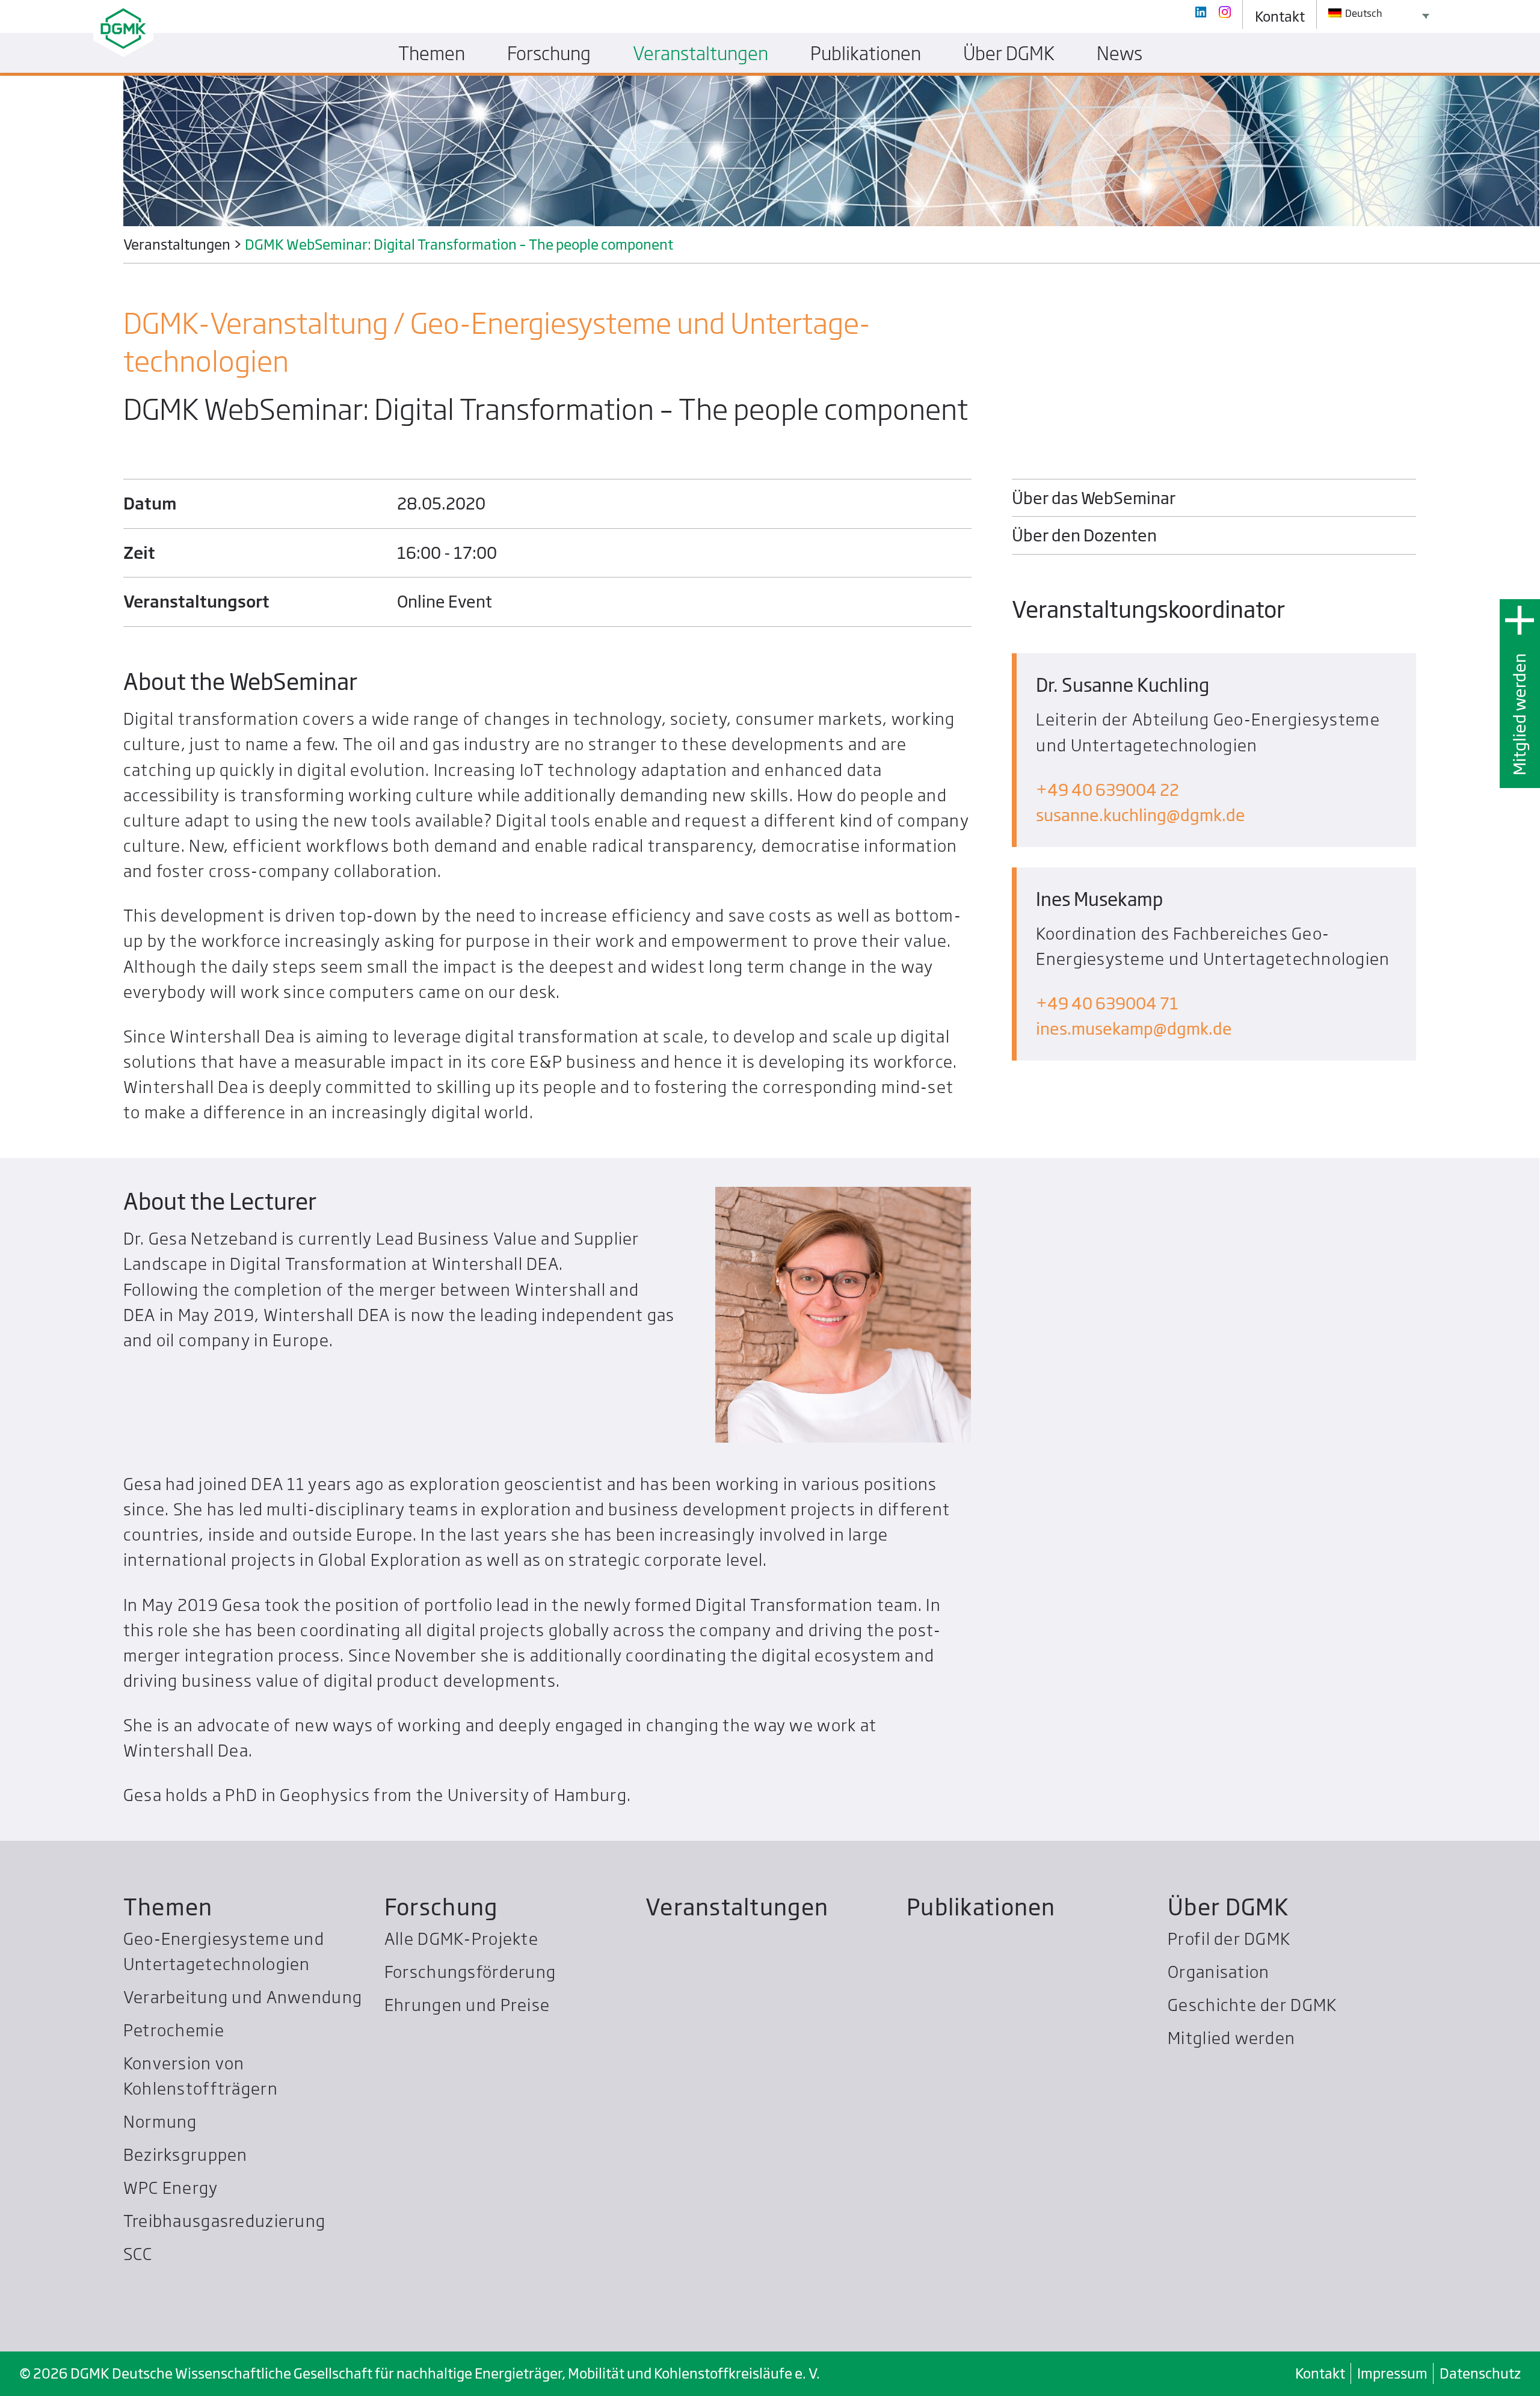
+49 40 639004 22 (1107, 790)
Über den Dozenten (1084, 535)
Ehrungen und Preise (467, 2005)
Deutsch (1363, 13)
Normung (160, 2121)
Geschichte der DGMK (1252, 2005)
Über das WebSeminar (1094, 498)
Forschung (441, 1907)
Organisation (1218, 1972)
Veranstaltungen (737, 1907)
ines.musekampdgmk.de (1134, 1028)
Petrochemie (174, 2030)
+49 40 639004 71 (1107, 1003)
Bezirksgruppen (186, 2154)
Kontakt (1320, 2373)
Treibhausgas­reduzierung (224, 2221)
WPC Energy (171, 2188)
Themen (168, 1907)
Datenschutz (1480, 2373)
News (1120, 53)
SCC (138, 2254)
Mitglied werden (1519, 714)
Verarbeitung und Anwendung (243, 1997)
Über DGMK (1228, 1907)
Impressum (1392, 2373)
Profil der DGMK (1229, 1939)
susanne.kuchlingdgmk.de (1141, 815)
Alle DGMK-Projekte (461, 1939)
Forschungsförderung (470, 1972)
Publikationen (981, 1907)
